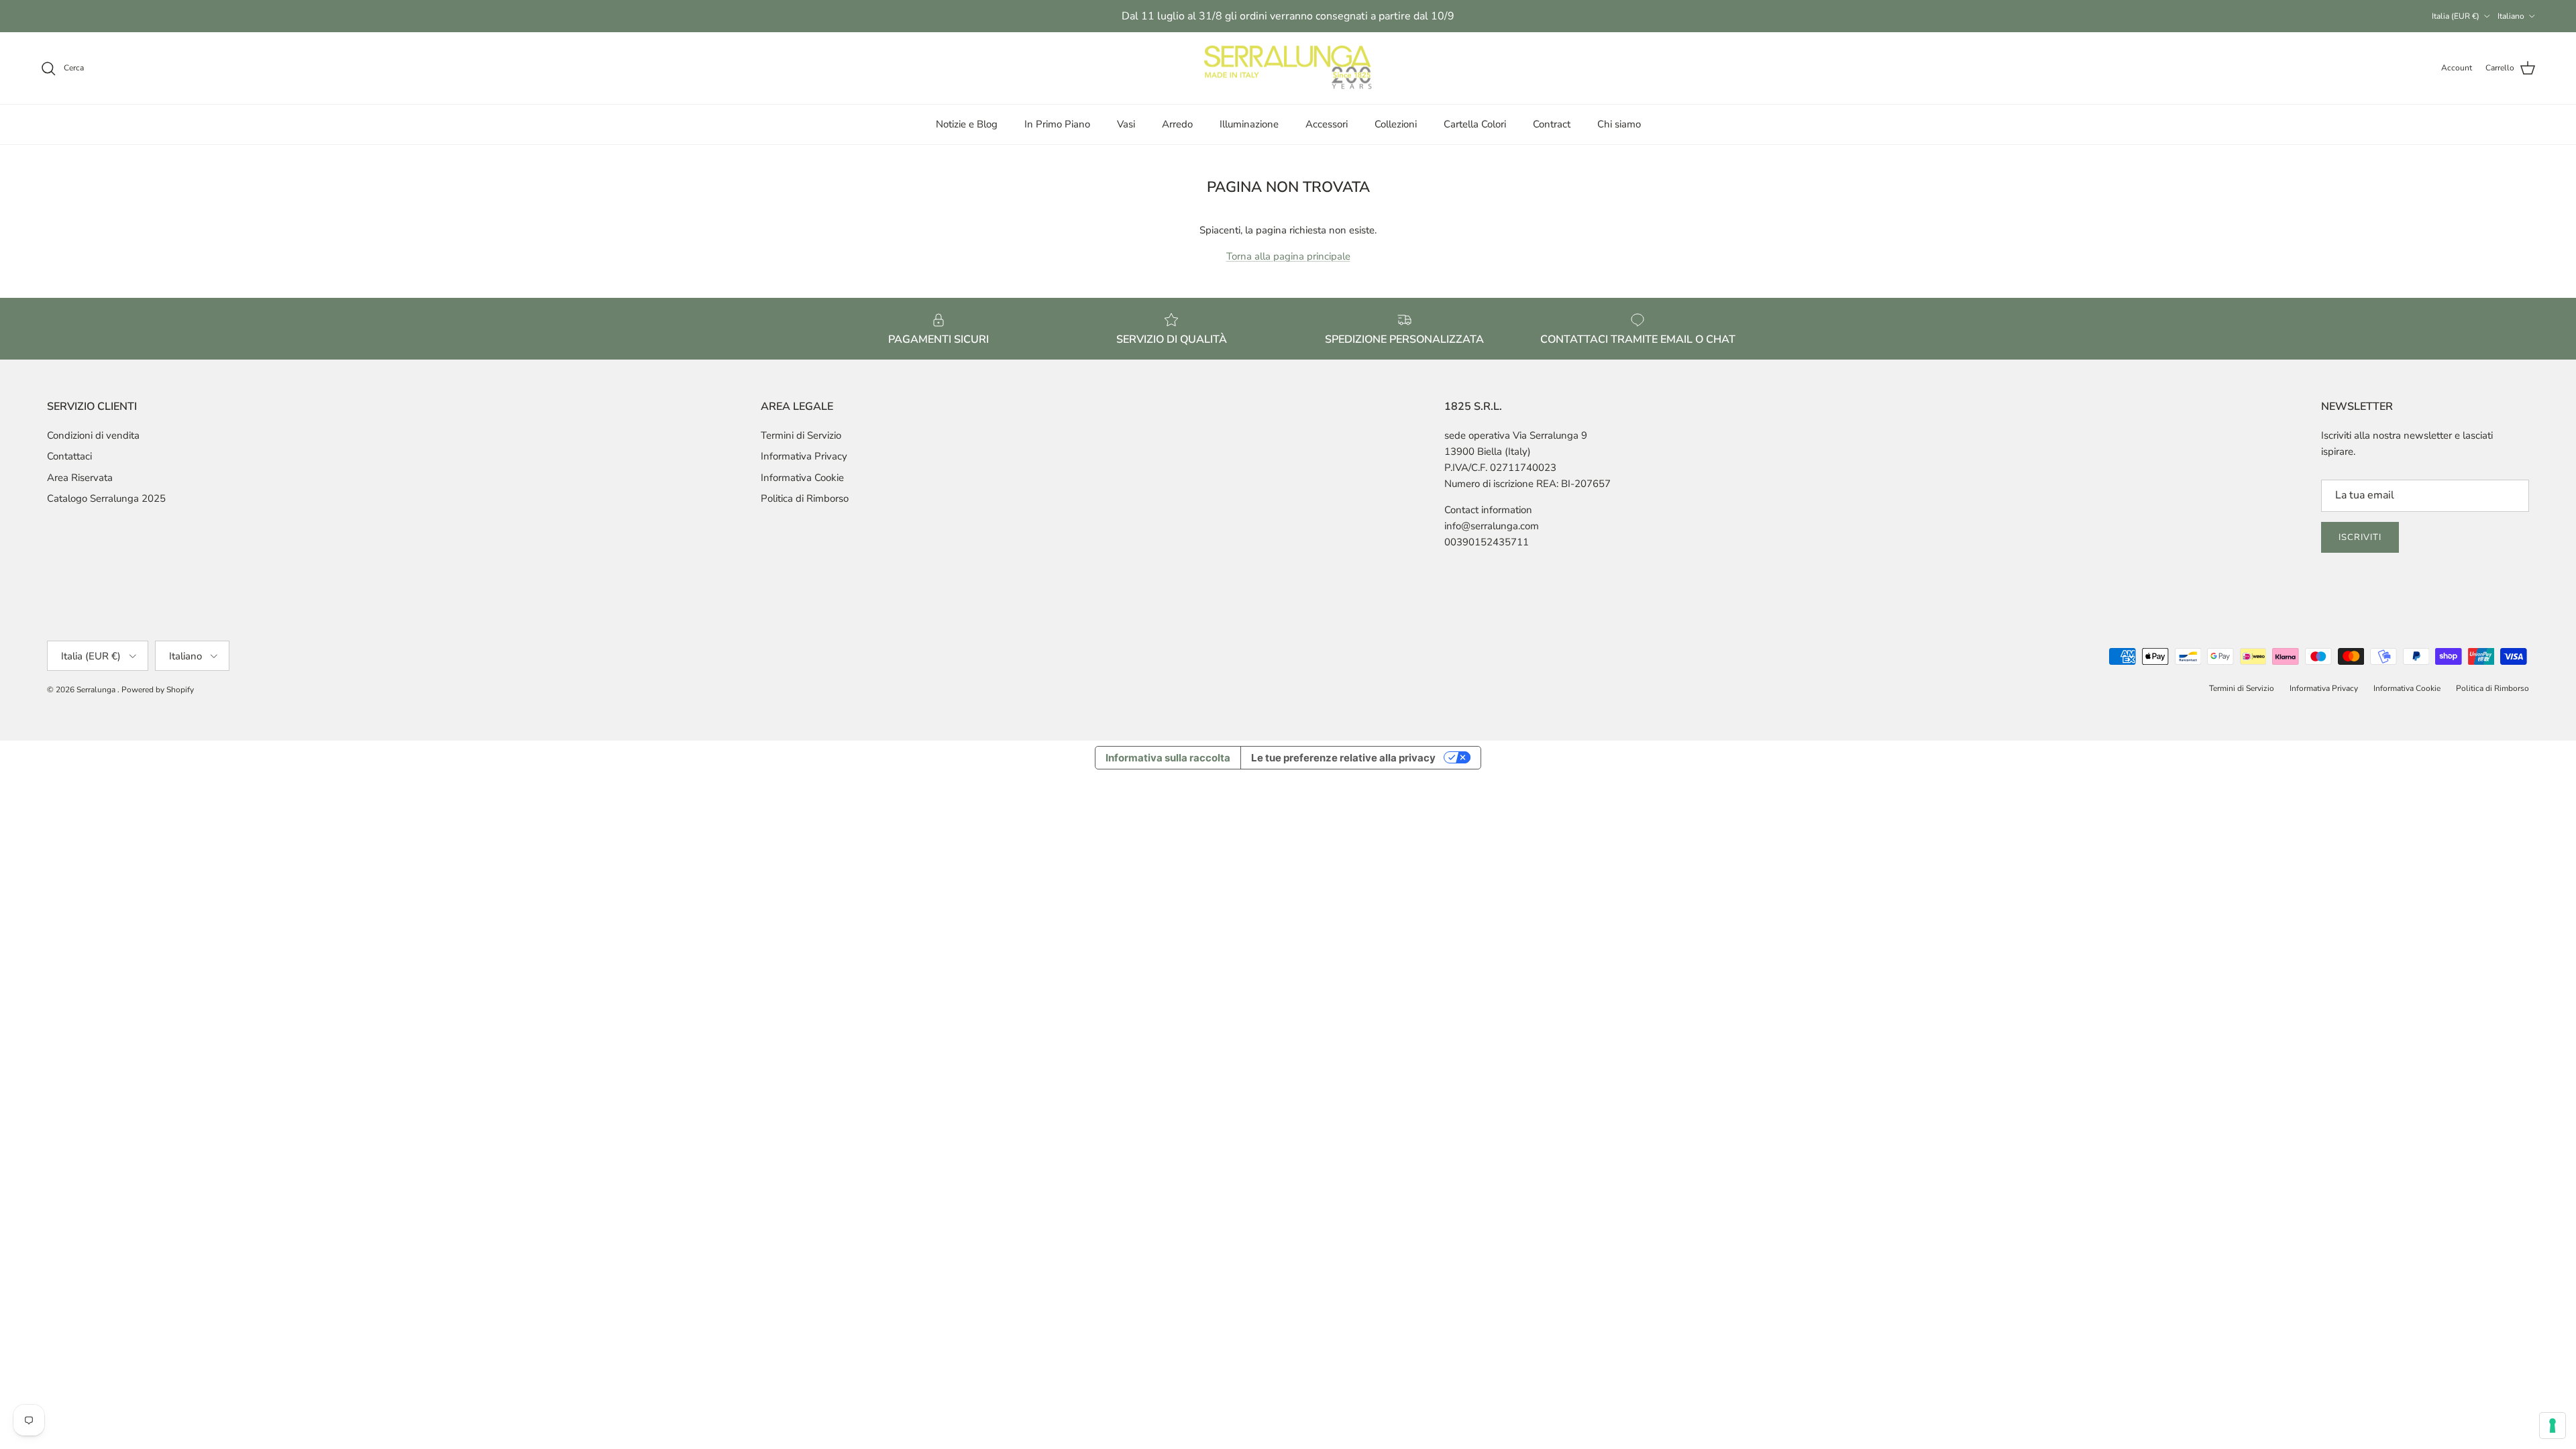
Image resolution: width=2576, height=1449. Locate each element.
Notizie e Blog (967, 124)
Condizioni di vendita (93, 435)
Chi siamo (1619, 124)
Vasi (1126, 124)
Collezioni (1396, 124)
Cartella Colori (1475, 124)
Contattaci (69, 456)
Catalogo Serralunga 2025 (106, 498)
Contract (1552, 124)
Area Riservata (80, 478)
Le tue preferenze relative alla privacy (1343, 758)
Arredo (1177, 124)
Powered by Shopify (158, 690)
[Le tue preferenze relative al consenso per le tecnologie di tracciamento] (2553, 1426)
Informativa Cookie (802, 478)
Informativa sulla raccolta (1168, 758)
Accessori (1327, 124)
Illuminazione (1249, 124)
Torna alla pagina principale (1288, 256)
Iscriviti (2360, 537)
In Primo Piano (1057, 124)
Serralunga (97, 690)
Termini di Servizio (801, 435)
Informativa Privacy (804, 456)
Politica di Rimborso (805, 498)
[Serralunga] (1288, 68)
